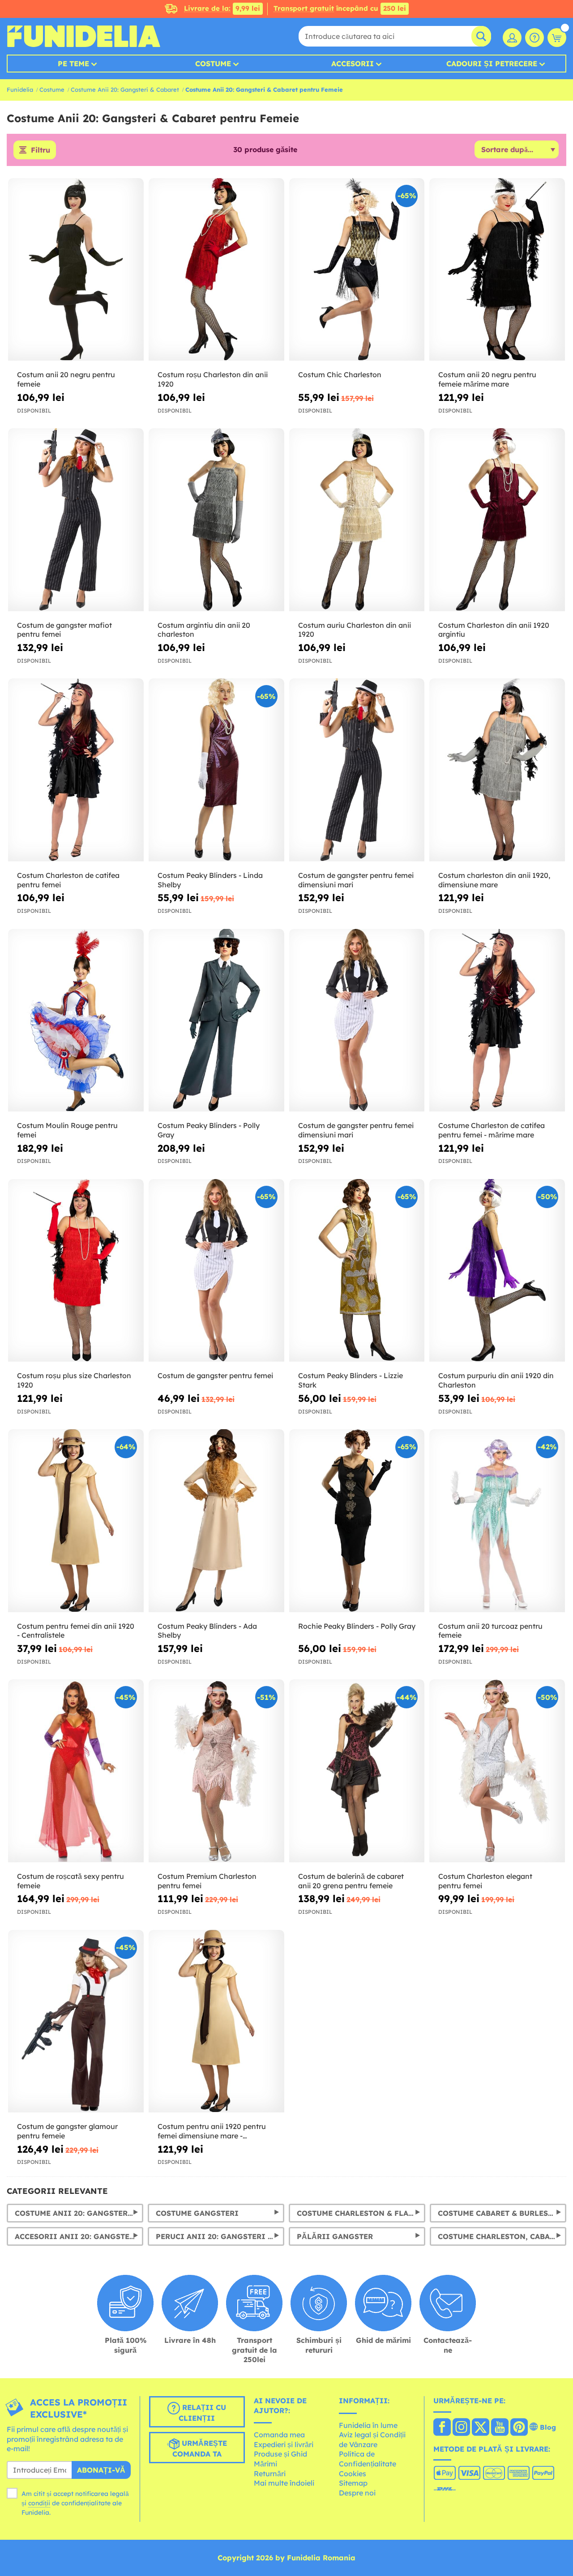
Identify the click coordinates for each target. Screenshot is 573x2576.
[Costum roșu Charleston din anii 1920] (216, 270)
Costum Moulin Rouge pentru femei (67, 1130)
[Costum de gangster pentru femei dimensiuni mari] (357, 770)
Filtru (41, 150)
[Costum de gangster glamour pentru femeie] (76, 2021)
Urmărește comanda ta (200, 2448)
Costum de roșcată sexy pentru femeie (71, 1881)
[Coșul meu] (557, 38)
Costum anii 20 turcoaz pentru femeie (490, 1631)
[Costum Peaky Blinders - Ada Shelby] (216, 1521)
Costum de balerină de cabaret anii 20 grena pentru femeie (351, 1881)
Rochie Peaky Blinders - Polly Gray (357, 1626)
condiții (39, 2503)
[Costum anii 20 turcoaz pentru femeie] (497, 1521)
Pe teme (73, 64)
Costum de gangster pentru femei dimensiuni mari (356, 880)
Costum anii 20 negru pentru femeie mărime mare (487, 379)
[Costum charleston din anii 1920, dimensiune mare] (497, 770)
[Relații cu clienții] (535, 38)
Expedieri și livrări (284, 2444)
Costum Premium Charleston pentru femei (207, 1881)
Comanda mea (279, 2435)
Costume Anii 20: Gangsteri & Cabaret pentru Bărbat (79, 2213)
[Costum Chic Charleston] (357, 270)
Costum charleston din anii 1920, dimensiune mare (494, 880)
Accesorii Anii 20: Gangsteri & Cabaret (79, 2236)
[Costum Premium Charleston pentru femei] (216, 1771)
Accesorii (353, 64)
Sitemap (353, 2483)
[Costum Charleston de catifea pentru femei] (76, 770)
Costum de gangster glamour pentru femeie (67, 2131)
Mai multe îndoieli (284, 2483)
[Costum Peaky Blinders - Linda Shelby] (216, 770)
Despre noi (357, 2493)
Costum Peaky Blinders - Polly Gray (209, 1130)
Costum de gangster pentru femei (215, 1375)
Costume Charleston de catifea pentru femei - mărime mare (492, 1130)
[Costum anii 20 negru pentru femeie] (76, 270)
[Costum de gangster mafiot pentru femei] (76, 520)
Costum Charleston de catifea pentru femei (68, 880)
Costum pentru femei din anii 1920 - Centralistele (76, 1631)
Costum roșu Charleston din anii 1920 (213, 379)
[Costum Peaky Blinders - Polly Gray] (216, 1020)
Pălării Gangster (335, 2236)
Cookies (353, 2474)
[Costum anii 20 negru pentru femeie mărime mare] (497, 270)
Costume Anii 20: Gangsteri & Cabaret (125, 89)
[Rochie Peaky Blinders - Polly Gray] (357, 1521)
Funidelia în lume (368, 2425)
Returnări (270, 2474)
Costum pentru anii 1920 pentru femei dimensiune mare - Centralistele (212, 2131)
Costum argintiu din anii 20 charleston (204, 630)
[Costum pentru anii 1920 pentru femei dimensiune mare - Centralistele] (216, 2021)
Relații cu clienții (202, 2413)
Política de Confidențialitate (368, 2459)
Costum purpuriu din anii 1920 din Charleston (496, 1380)
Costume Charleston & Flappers (361, 2213)
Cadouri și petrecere (492, 64)
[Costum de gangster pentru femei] (216, 1271)
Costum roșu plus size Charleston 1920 (74, 1380)
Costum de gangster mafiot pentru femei (64, 630)
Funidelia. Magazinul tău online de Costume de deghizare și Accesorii (83, 36)
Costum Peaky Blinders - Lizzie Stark (351, 1380)
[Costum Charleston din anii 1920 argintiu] (497, 520)
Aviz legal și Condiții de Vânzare (372, 2440)
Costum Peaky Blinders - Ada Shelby (207, 1631)
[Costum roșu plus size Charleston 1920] (76, 1271)
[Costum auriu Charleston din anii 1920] (357, 520)
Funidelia (20, 89)
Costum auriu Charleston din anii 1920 (355, 630)
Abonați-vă (101, 2470)
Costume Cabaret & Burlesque (501, 2213)
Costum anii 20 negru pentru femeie (66, 379)
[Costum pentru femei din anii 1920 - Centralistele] (76, 1521)
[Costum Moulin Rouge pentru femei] (76, 1020)
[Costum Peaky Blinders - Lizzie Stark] (357, 1271)
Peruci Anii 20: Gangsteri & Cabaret (220, 2236)
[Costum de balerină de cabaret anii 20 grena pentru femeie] (357, 1771)
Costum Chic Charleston (340, 375)
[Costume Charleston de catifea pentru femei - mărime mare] (497, 1020)
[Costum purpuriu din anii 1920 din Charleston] (497, 1271)
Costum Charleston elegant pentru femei (485, 1881)
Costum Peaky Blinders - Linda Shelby (210, 880)
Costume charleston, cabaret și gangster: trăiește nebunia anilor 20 (502, 2236)
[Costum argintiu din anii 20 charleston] (216, 520)
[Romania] (442, 2428)
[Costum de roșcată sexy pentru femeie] (76, 1771)
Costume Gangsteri (197, 2213)
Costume (213, 64)
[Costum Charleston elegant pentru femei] (497, 1771)
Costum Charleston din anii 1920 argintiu (494, 630)
